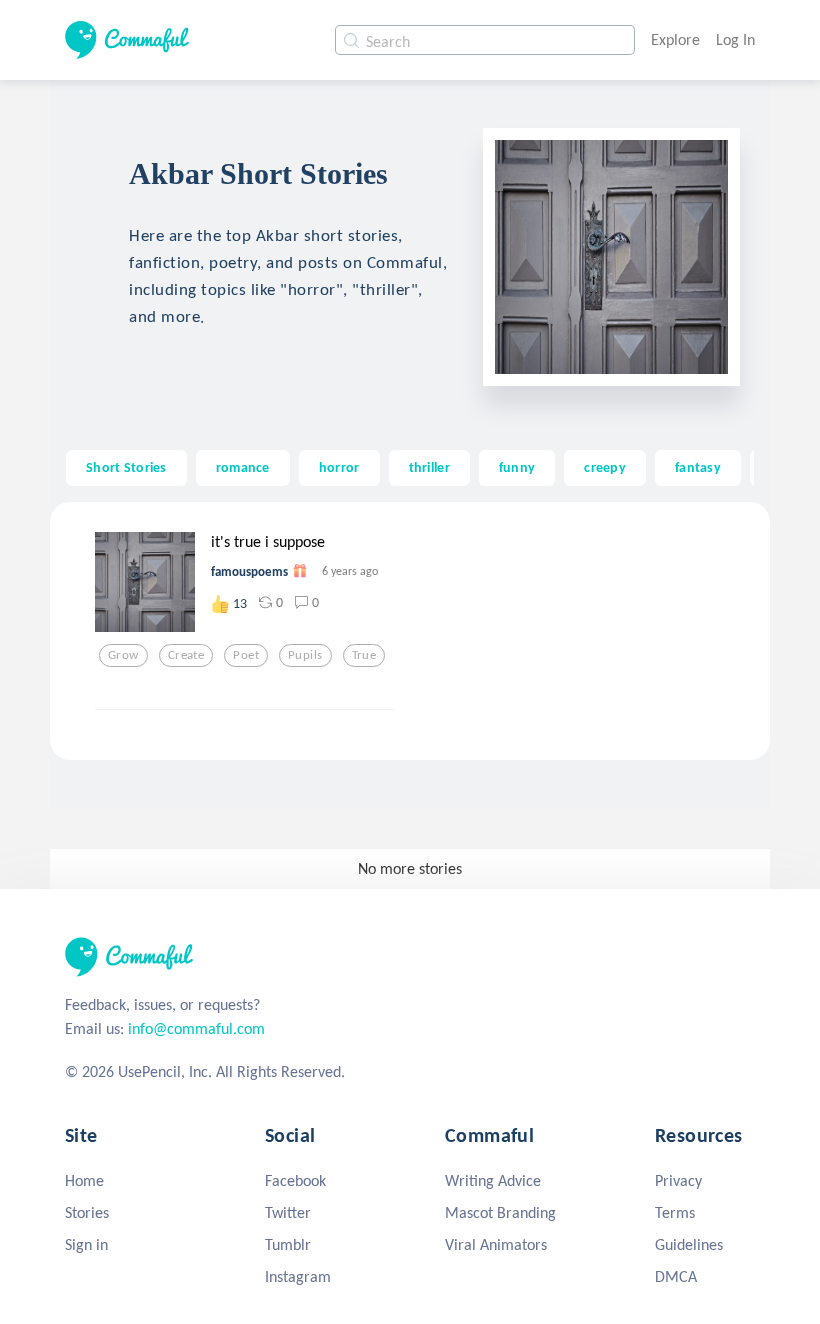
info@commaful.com (196, 1028)
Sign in (86, 1244)
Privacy (678, 1180)
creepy (605, 467)
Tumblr (288, 1244)
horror (339, 467)
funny (517, 467)
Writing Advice (493, 1180)
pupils (305, 655)
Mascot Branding (500, 1212)
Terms (675, 1212)
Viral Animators (496, 1244)
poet (246, 655)
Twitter (288, 1212)
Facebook (295, 1180)
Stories (87, 1212)
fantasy (698, 467)
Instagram (298, 1276)
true (364, 655)
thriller (429, 467)
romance (243, 467)
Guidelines (689, 1244)
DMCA (676, 1276)
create (186, 655)
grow (123, 655)
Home (84, 1180)
